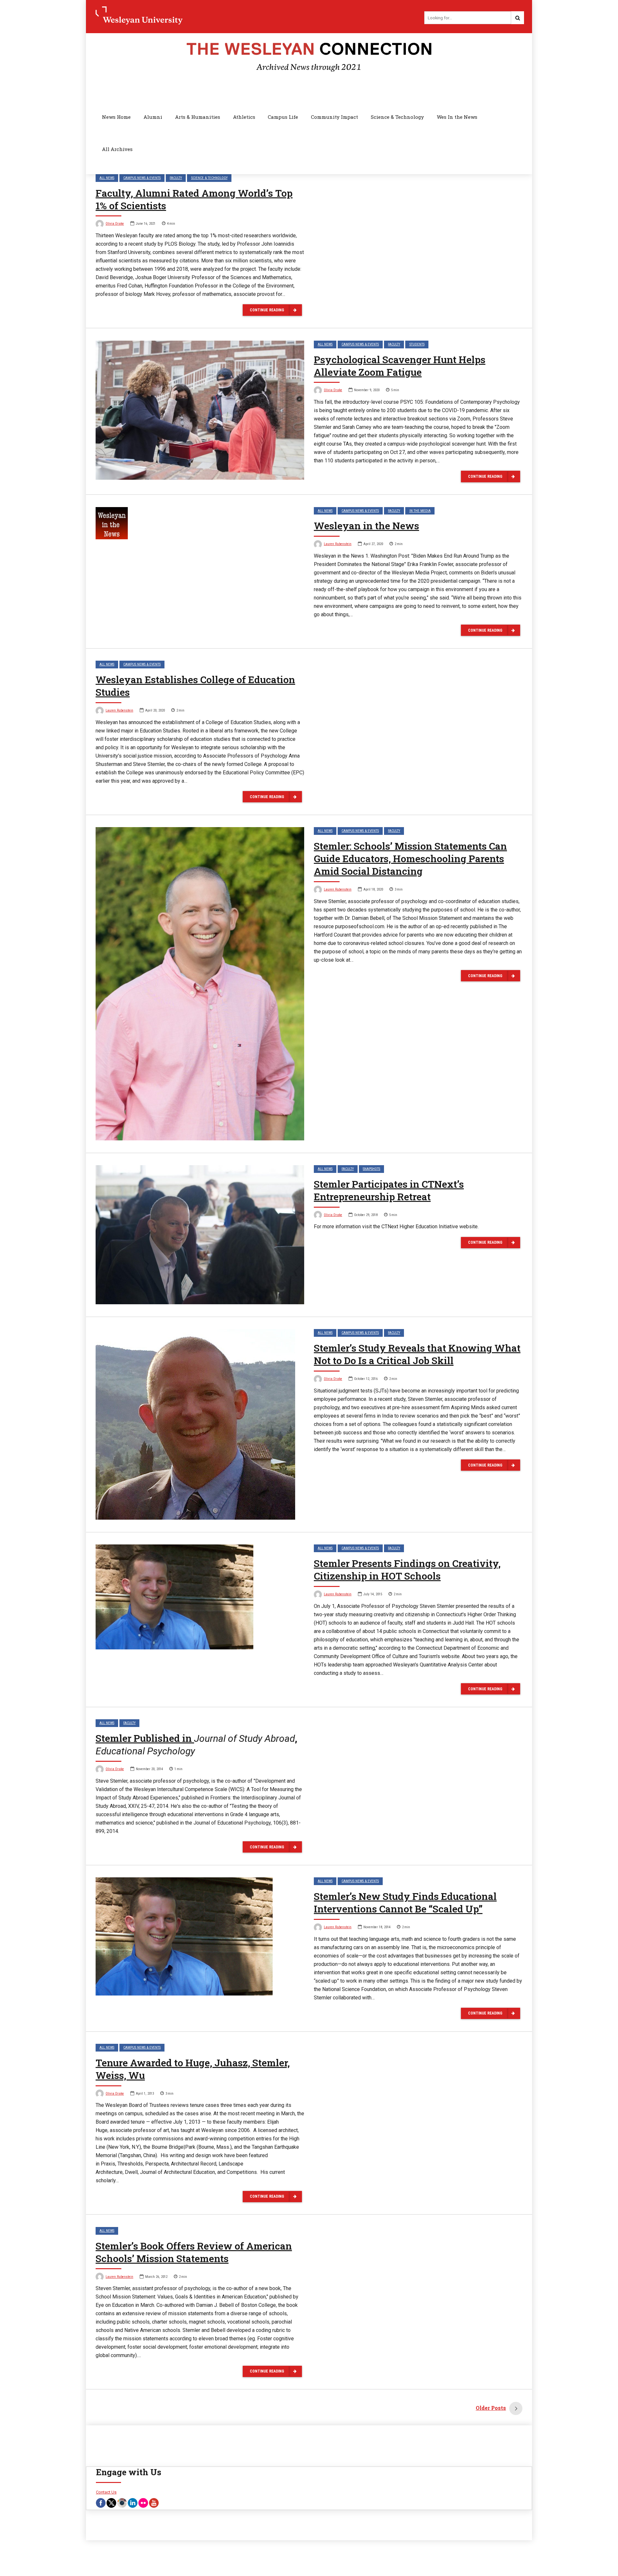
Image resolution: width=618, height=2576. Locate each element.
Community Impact (334, 117)
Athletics (244, 117)
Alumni (153, 117)
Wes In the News (457, 117)
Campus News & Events (142, 178)
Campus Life (283, 117)
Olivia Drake (115, 224)
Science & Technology (397, 117)
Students (417, 344)
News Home (116, 117)
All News (107, 178)
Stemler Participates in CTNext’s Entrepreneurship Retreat (389, 1190)
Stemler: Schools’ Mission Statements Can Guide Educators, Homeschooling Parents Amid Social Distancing (410, 859)
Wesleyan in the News (366, 526)
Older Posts (491, 2408)
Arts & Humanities (198, 117)
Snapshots (371, 1169)
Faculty (176, 178)
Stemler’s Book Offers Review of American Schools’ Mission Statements (194, 2252)
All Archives (117, 149)
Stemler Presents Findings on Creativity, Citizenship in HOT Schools (407, 1570)
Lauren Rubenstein (338, 544)
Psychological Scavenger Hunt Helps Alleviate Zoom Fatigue (400, 366)
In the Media (420, 511)
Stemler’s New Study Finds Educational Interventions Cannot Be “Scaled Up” (405, 1902)
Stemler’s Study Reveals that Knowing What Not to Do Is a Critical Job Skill (417, 1354)
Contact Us (106, 2492)
